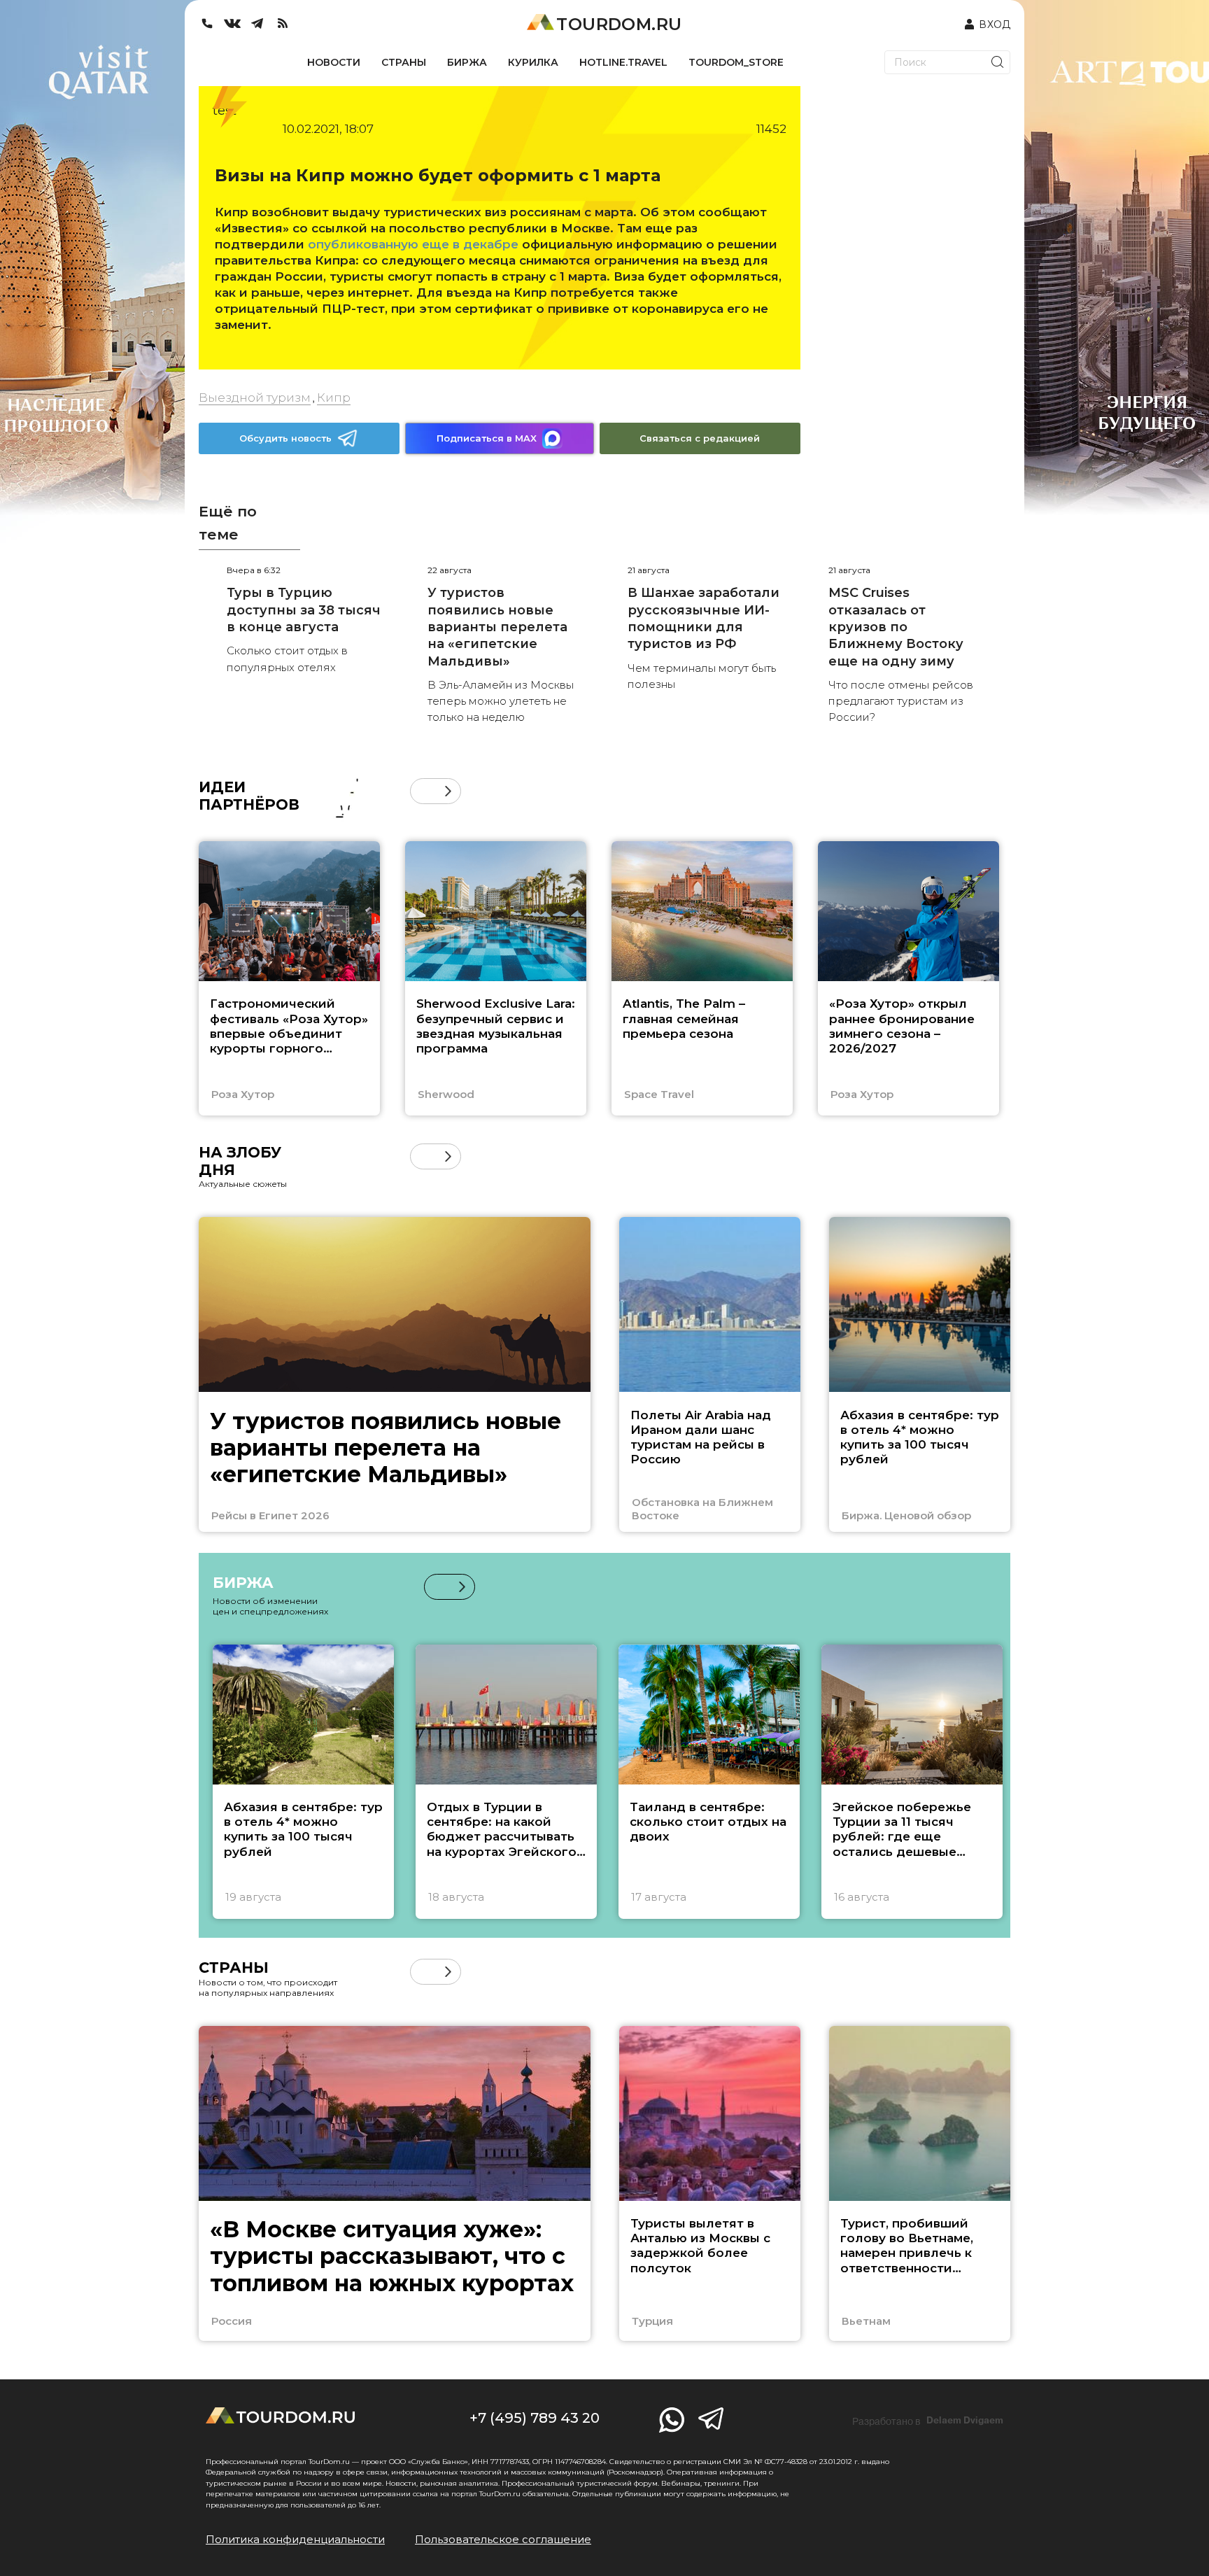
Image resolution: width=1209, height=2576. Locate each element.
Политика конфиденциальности (295, 2539)
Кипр (334, 397)
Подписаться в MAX (487, 438)
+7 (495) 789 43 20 (535, 2418)
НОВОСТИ (334, 62)
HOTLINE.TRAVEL (623, 62)
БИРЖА (467, 62)
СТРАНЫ (404, 62)
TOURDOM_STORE (736, 62)
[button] (423, 791)
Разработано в (928, 2421)
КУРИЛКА (533, 62)
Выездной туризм (255, 397)
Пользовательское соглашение (503, 2539)
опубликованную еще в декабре (413, 244)
